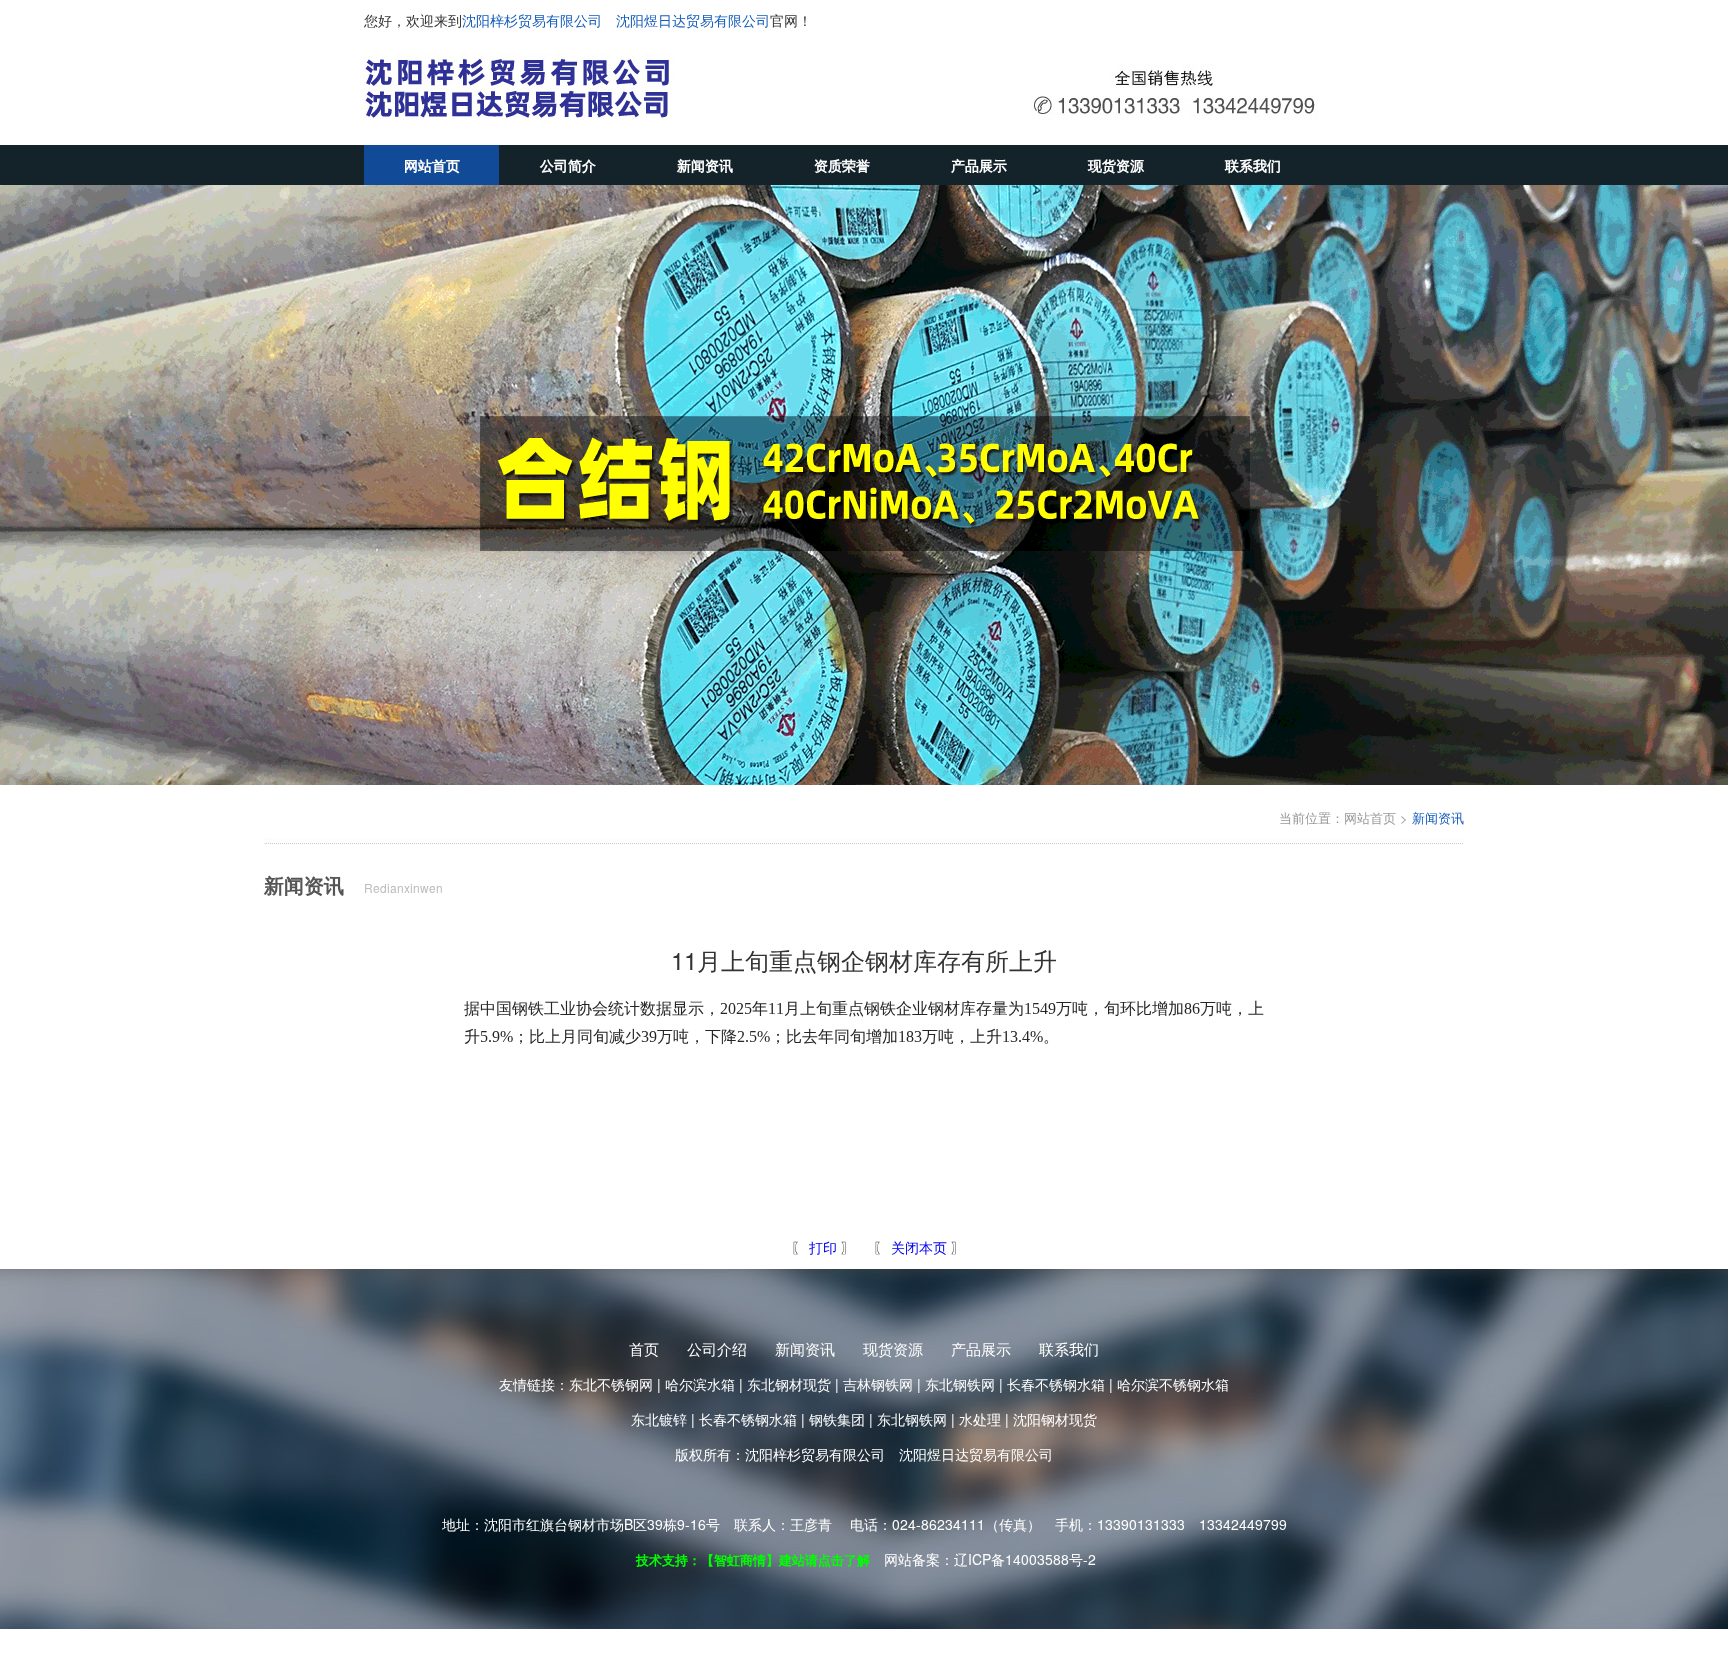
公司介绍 (717, 1348)
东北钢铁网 (960, 1384)
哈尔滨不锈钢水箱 (1173, 1384)
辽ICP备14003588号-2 (1025, 1559)
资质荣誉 (842, 165)
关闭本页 (919, 1247)
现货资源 (1116, 165)
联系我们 (1253, 165)
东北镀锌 (659, 1419)
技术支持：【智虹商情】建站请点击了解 (753, 1559)
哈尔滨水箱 (700, 1384)
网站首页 (432, 165)
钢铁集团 (837, 1419)
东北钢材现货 (789, 1384)
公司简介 (568, 165)
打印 (821, 1247)
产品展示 (979, 165)
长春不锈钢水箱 (1056, 1384)
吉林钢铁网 (878, 1384)
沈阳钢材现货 (1055, 1419)
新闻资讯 (705, 165)
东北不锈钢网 (611, 1384)
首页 (644, 1348)
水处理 (980, 1419)
